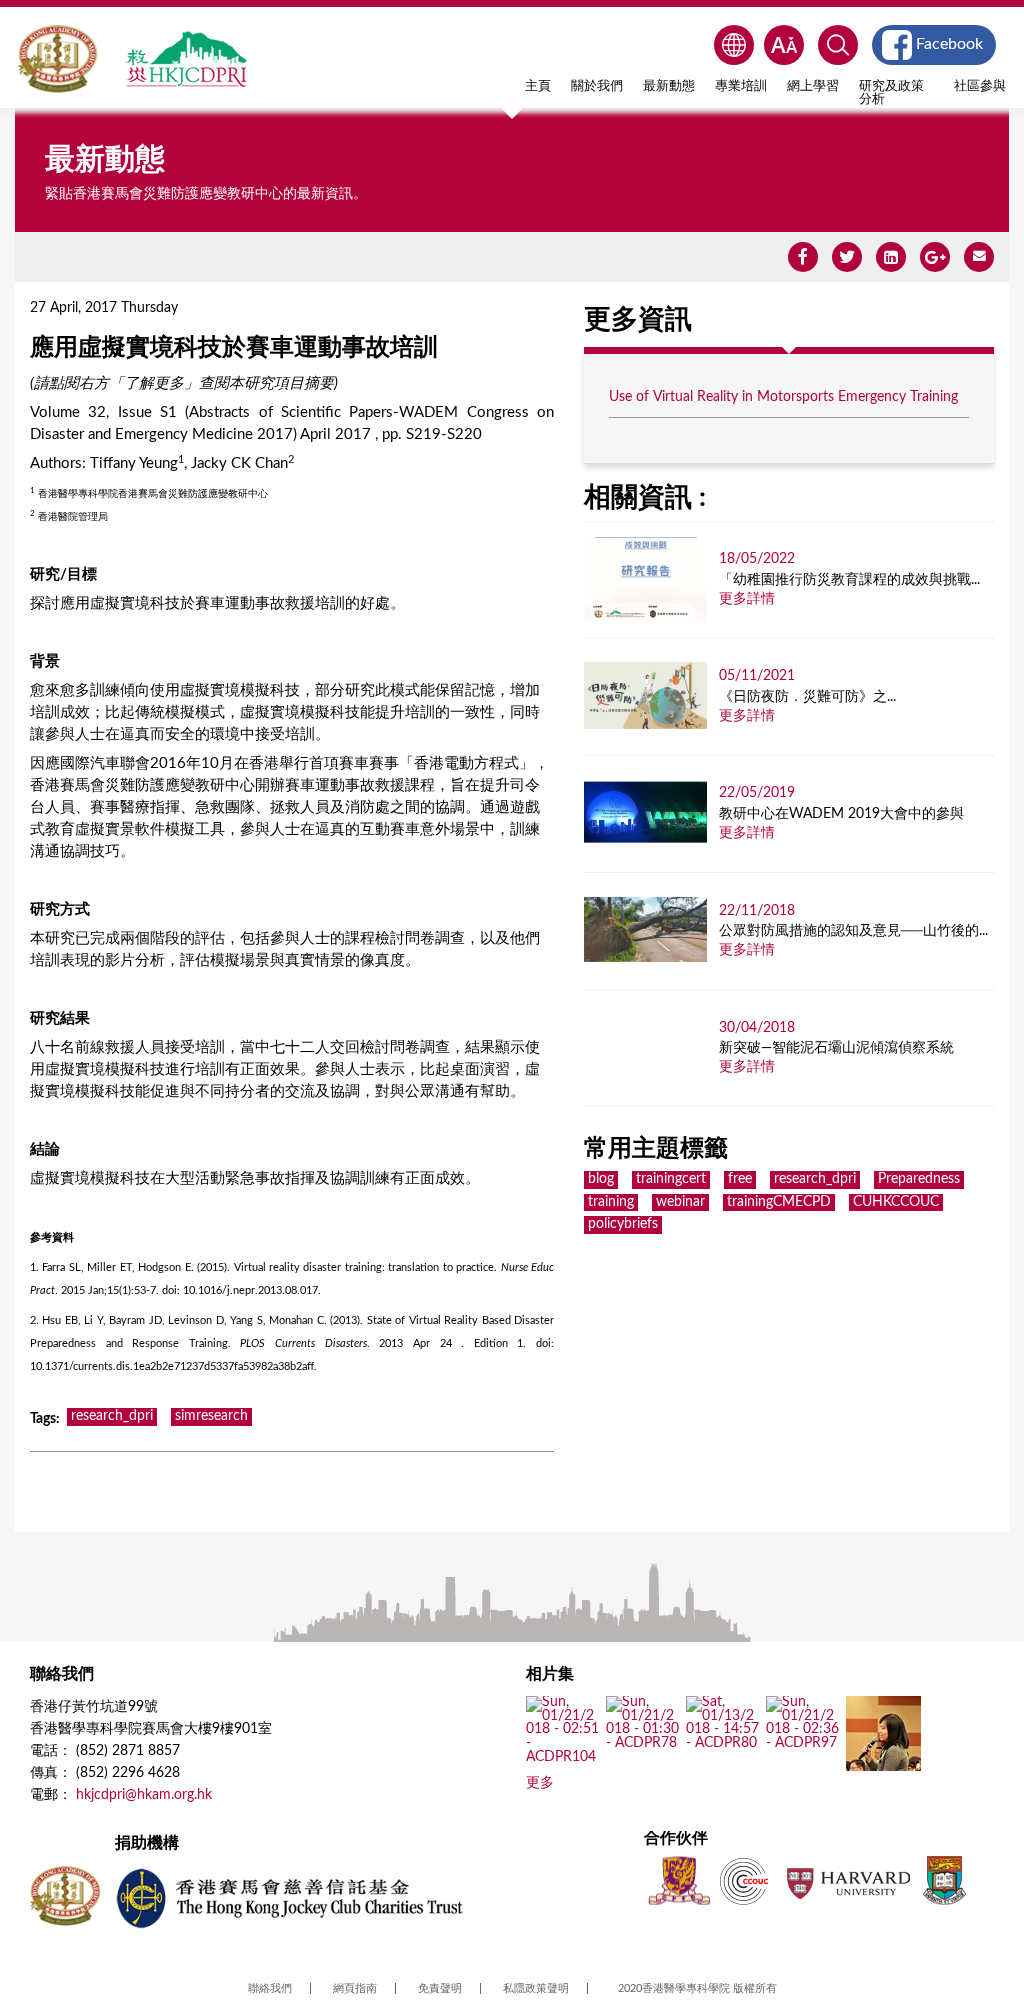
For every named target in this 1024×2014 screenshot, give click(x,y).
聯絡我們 (270, 1988)
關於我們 (597, 86)
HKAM (57, 59)
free (740, 1179)
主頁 (538, 86)
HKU (944, 1880)
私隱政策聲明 (536, 1988)
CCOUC (744, 1880)
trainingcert (671, 1179)
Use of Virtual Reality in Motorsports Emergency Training (783, 397)
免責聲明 (440, 1988)
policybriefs (623, 1224)
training (611, 1202)
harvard (846, 1880)
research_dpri (112, 1416)
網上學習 (813, 86)
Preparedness (919, 1179)
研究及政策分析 (891, 92)
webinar (680, 1202)
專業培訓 (741, 86)
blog (601, 1179)
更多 (540, 1783)
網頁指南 (355, 1988)
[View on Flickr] (563, 1757)
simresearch (211, 1416)
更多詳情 (747, 599)
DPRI (186, 59)
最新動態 (669, 86)
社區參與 (980, 86)
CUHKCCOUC (896, 1202)
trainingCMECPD (779, 1202)
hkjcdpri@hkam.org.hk (144, 1795)
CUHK (679, 1880)
